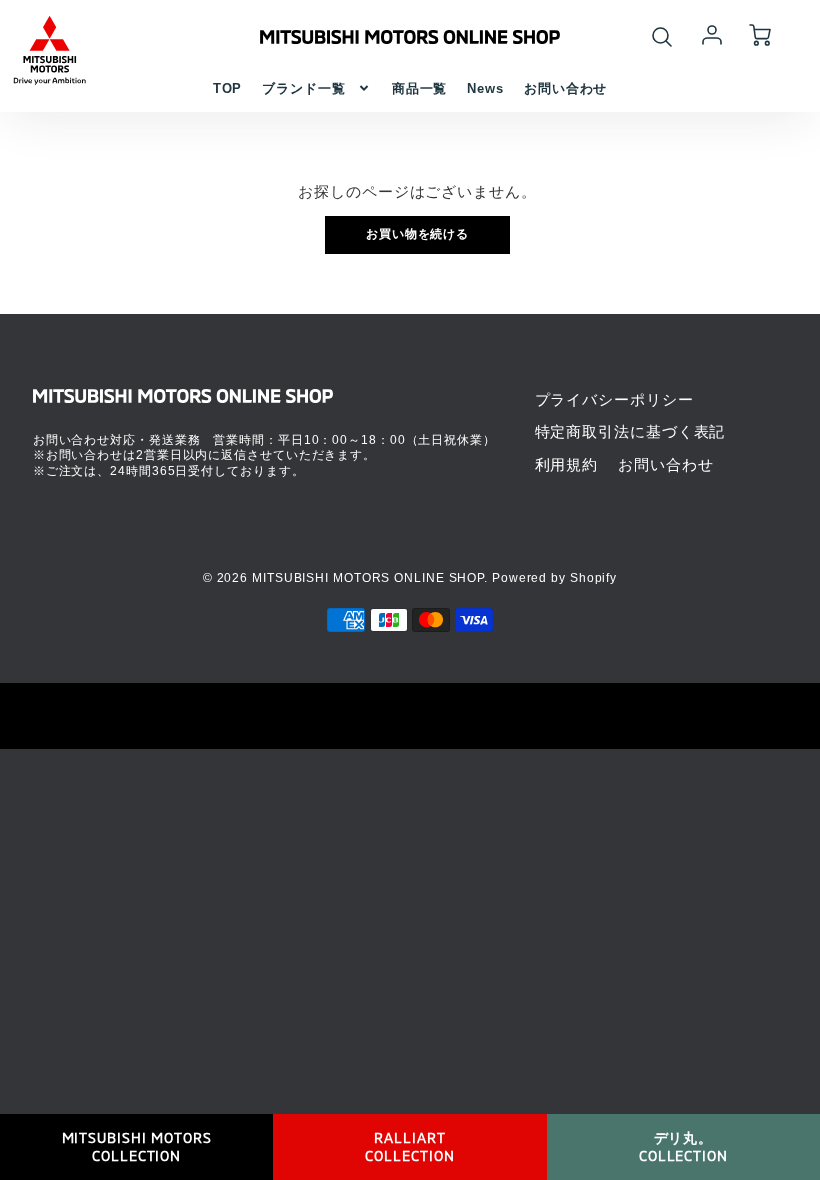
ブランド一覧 (303, 88)
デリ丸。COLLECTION (683, 1146)
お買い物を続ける (417, 234)
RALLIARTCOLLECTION (409, 1146)
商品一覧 (420, 88)
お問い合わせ (565, 88)
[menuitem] (228, 88)
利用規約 (567, 464)
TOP (228, 88)
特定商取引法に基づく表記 (630, 431)
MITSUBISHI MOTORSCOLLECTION (137, 1146)
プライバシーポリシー (614, 399)
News (485, 88)
